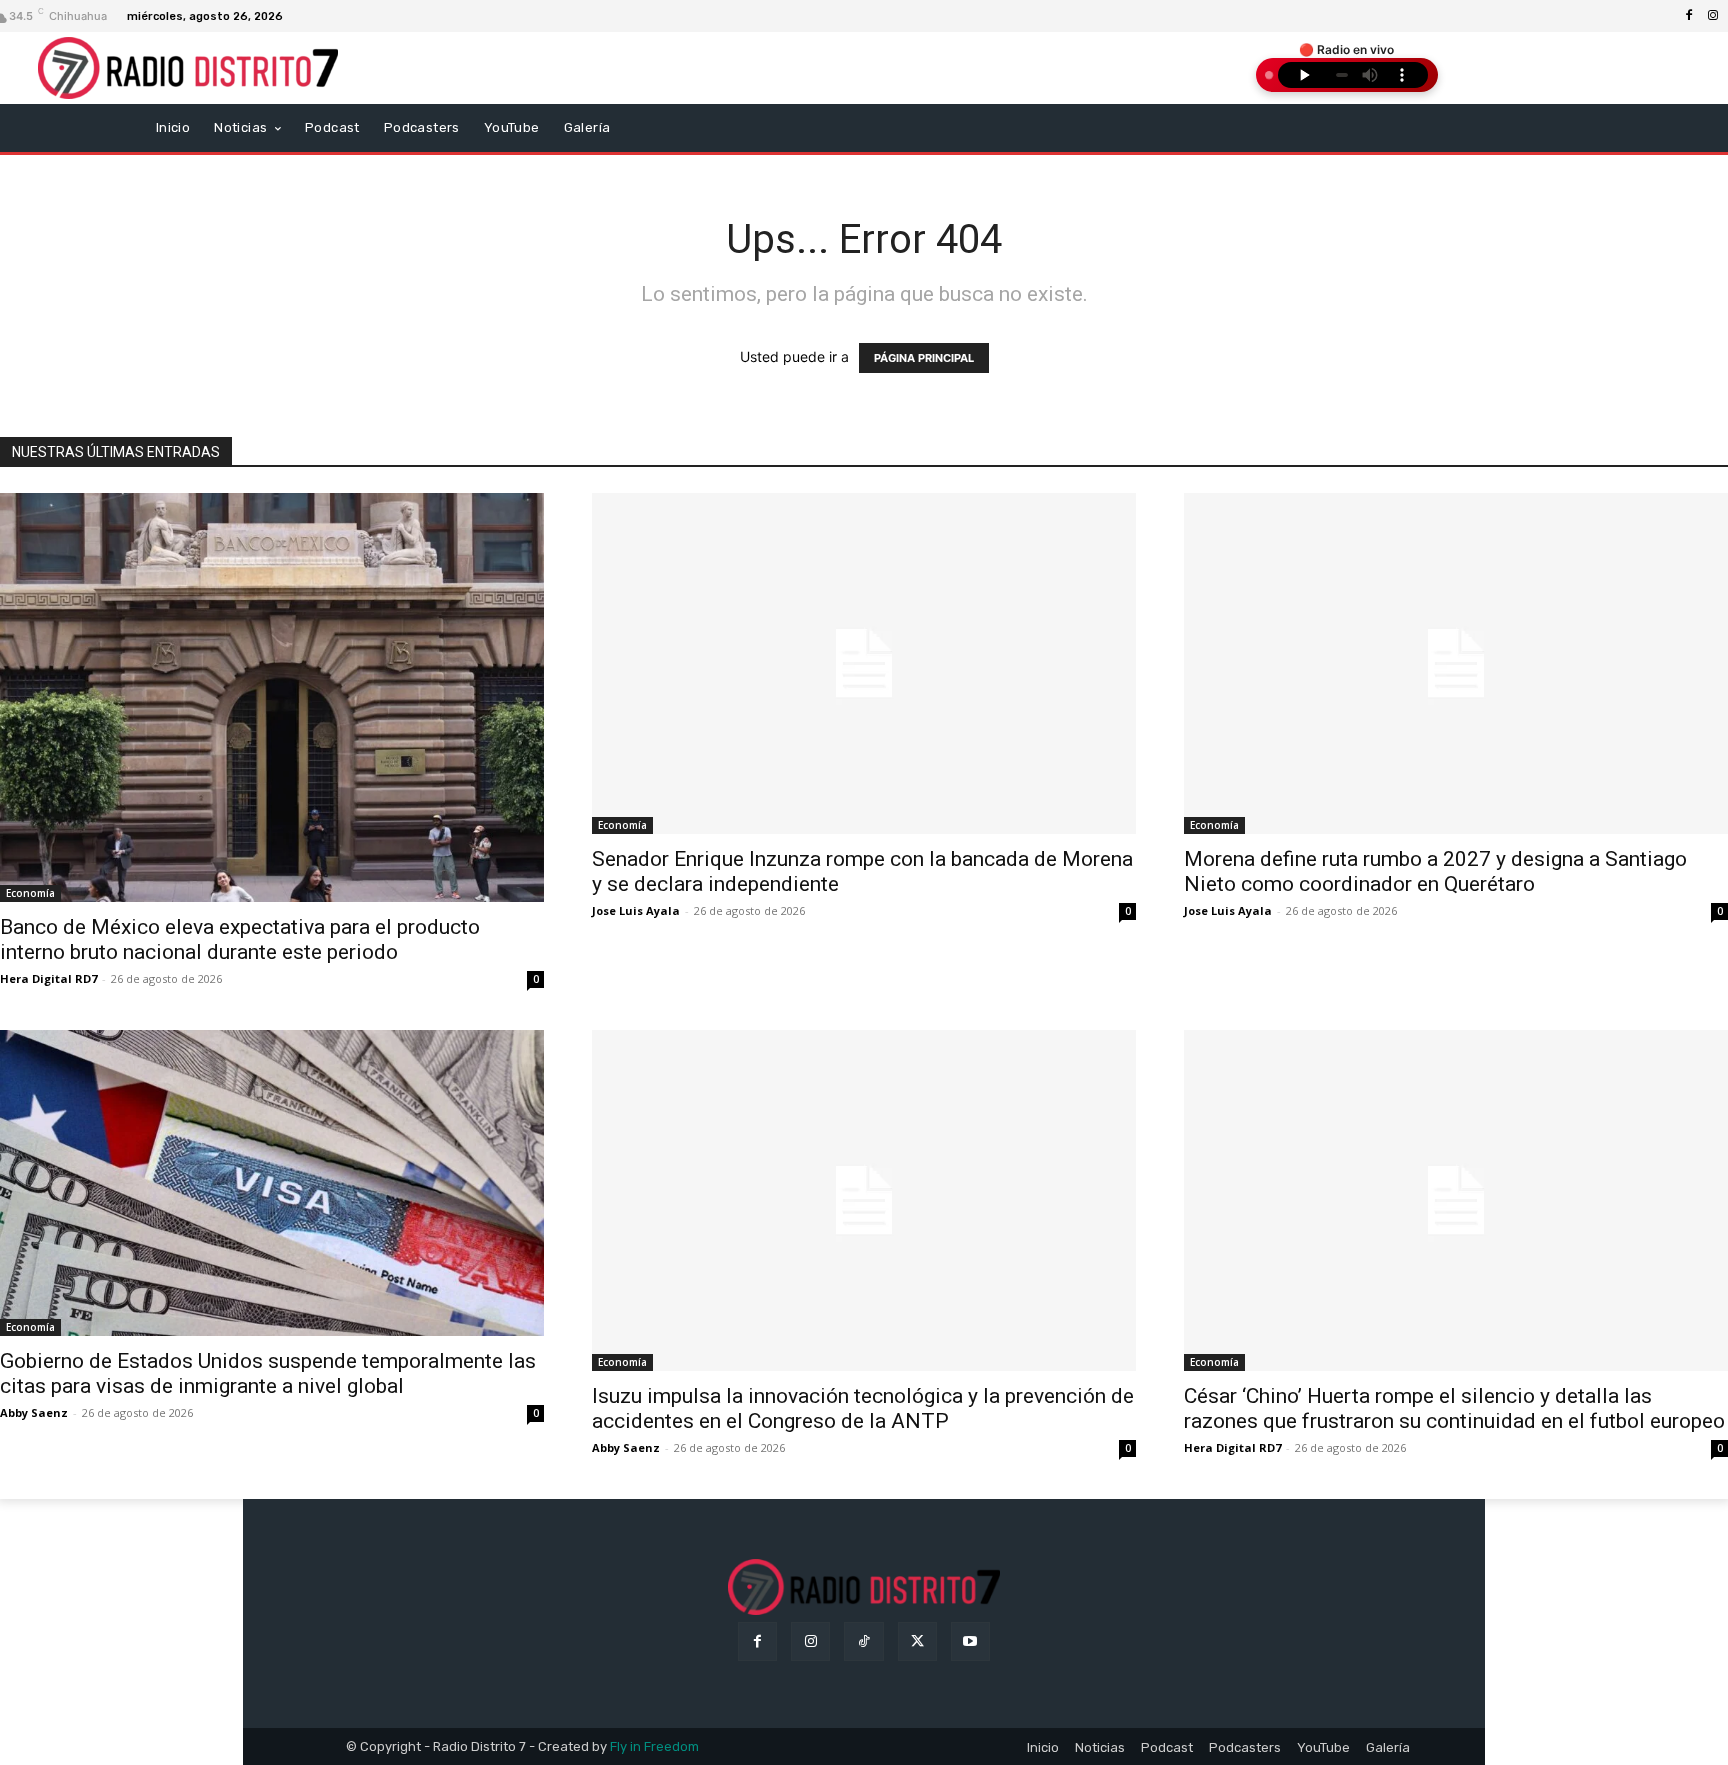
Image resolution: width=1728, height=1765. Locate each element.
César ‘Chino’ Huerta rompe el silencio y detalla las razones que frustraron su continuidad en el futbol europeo (1454, 1408)
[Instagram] (1713, 16)
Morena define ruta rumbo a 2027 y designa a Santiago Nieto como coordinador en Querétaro (1435, 871)
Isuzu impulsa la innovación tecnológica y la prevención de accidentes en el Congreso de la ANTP (863, 1408)
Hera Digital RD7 (48, 978)
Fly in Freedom (654, 1746)
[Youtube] (970, 1641)
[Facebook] (1689, 16)
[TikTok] (863, 1641)
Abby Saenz (34, 1412)
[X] (917, 1641)
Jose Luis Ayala (636, 910)
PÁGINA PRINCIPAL (924, 358)
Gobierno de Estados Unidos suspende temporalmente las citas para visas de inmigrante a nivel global (268, 1373)
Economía (30, 893)
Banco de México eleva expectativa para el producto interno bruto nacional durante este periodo (240, 939)
